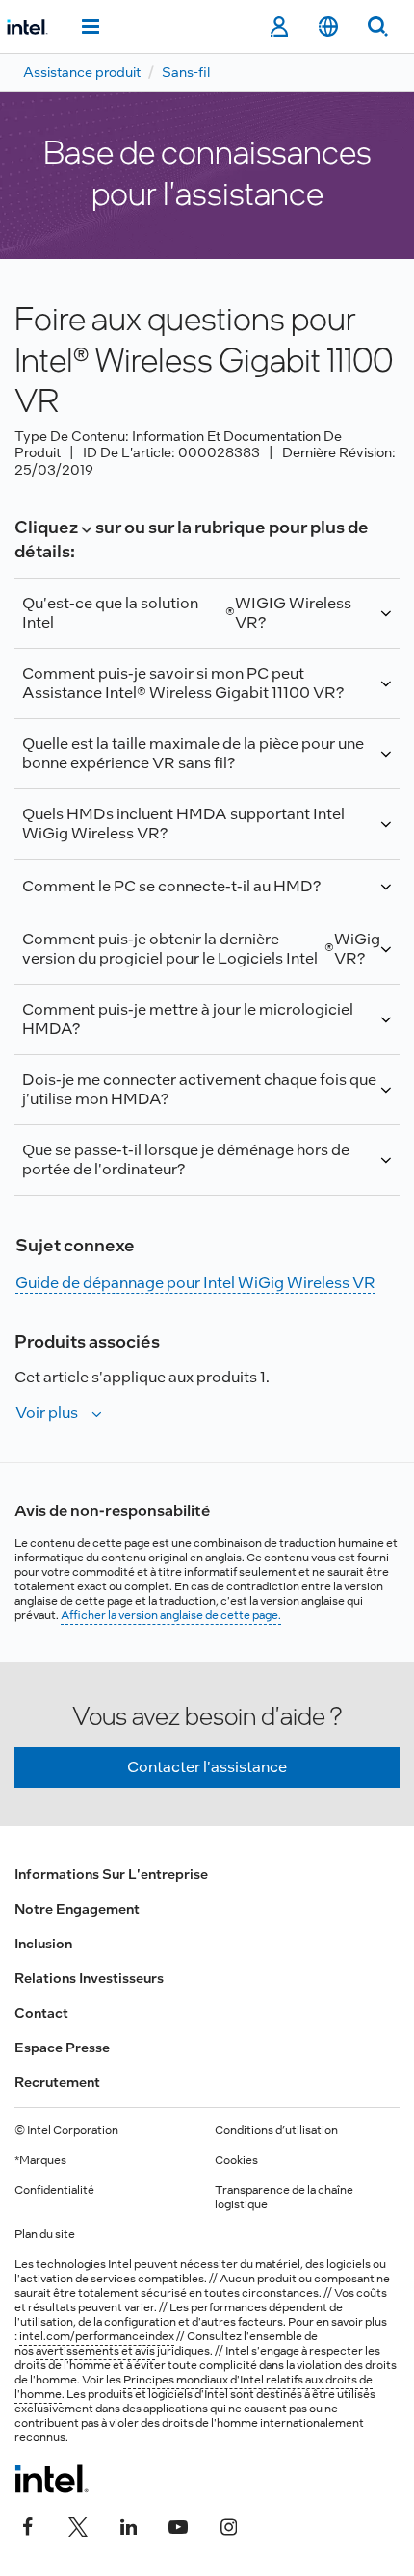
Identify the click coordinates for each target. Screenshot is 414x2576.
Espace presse (62, 2048)
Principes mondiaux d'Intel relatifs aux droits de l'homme (194, 2387)
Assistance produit (82, 72)
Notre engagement (77, 1909)
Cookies (236, 2160)
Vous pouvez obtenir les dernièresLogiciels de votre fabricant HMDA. (207, 957)
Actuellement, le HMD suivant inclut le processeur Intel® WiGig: (200, 832)
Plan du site (45, 2234)
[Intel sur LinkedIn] (128, 2525)
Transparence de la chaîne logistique (284, 2197)
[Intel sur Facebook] (28, 2525)
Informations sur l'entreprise (111, 1874)
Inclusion (43, 1944)
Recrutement (57, 2082)
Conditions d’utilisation (276, 2130)
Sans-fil (186, 72)
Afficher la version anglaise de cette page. (171, 1615)
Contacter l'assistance (207, 1767)
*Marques (40, 2160)
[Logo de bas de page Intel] (52, 2479)
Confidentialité (54, 2190)
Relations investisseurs (89, 1978)
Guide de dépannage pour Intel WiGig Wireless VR (195, 1283)
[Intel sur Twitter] (78, 2525)
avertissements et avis (95, 2351)
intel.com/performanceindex (97, 2336)
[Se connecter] (279, 27)
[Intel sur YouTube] (178, 2525)
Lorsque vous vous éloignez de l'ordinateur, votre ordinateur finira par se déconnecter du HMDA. (197, 1168)
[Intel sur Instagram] (228, 2525)
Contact (41, 2013)
